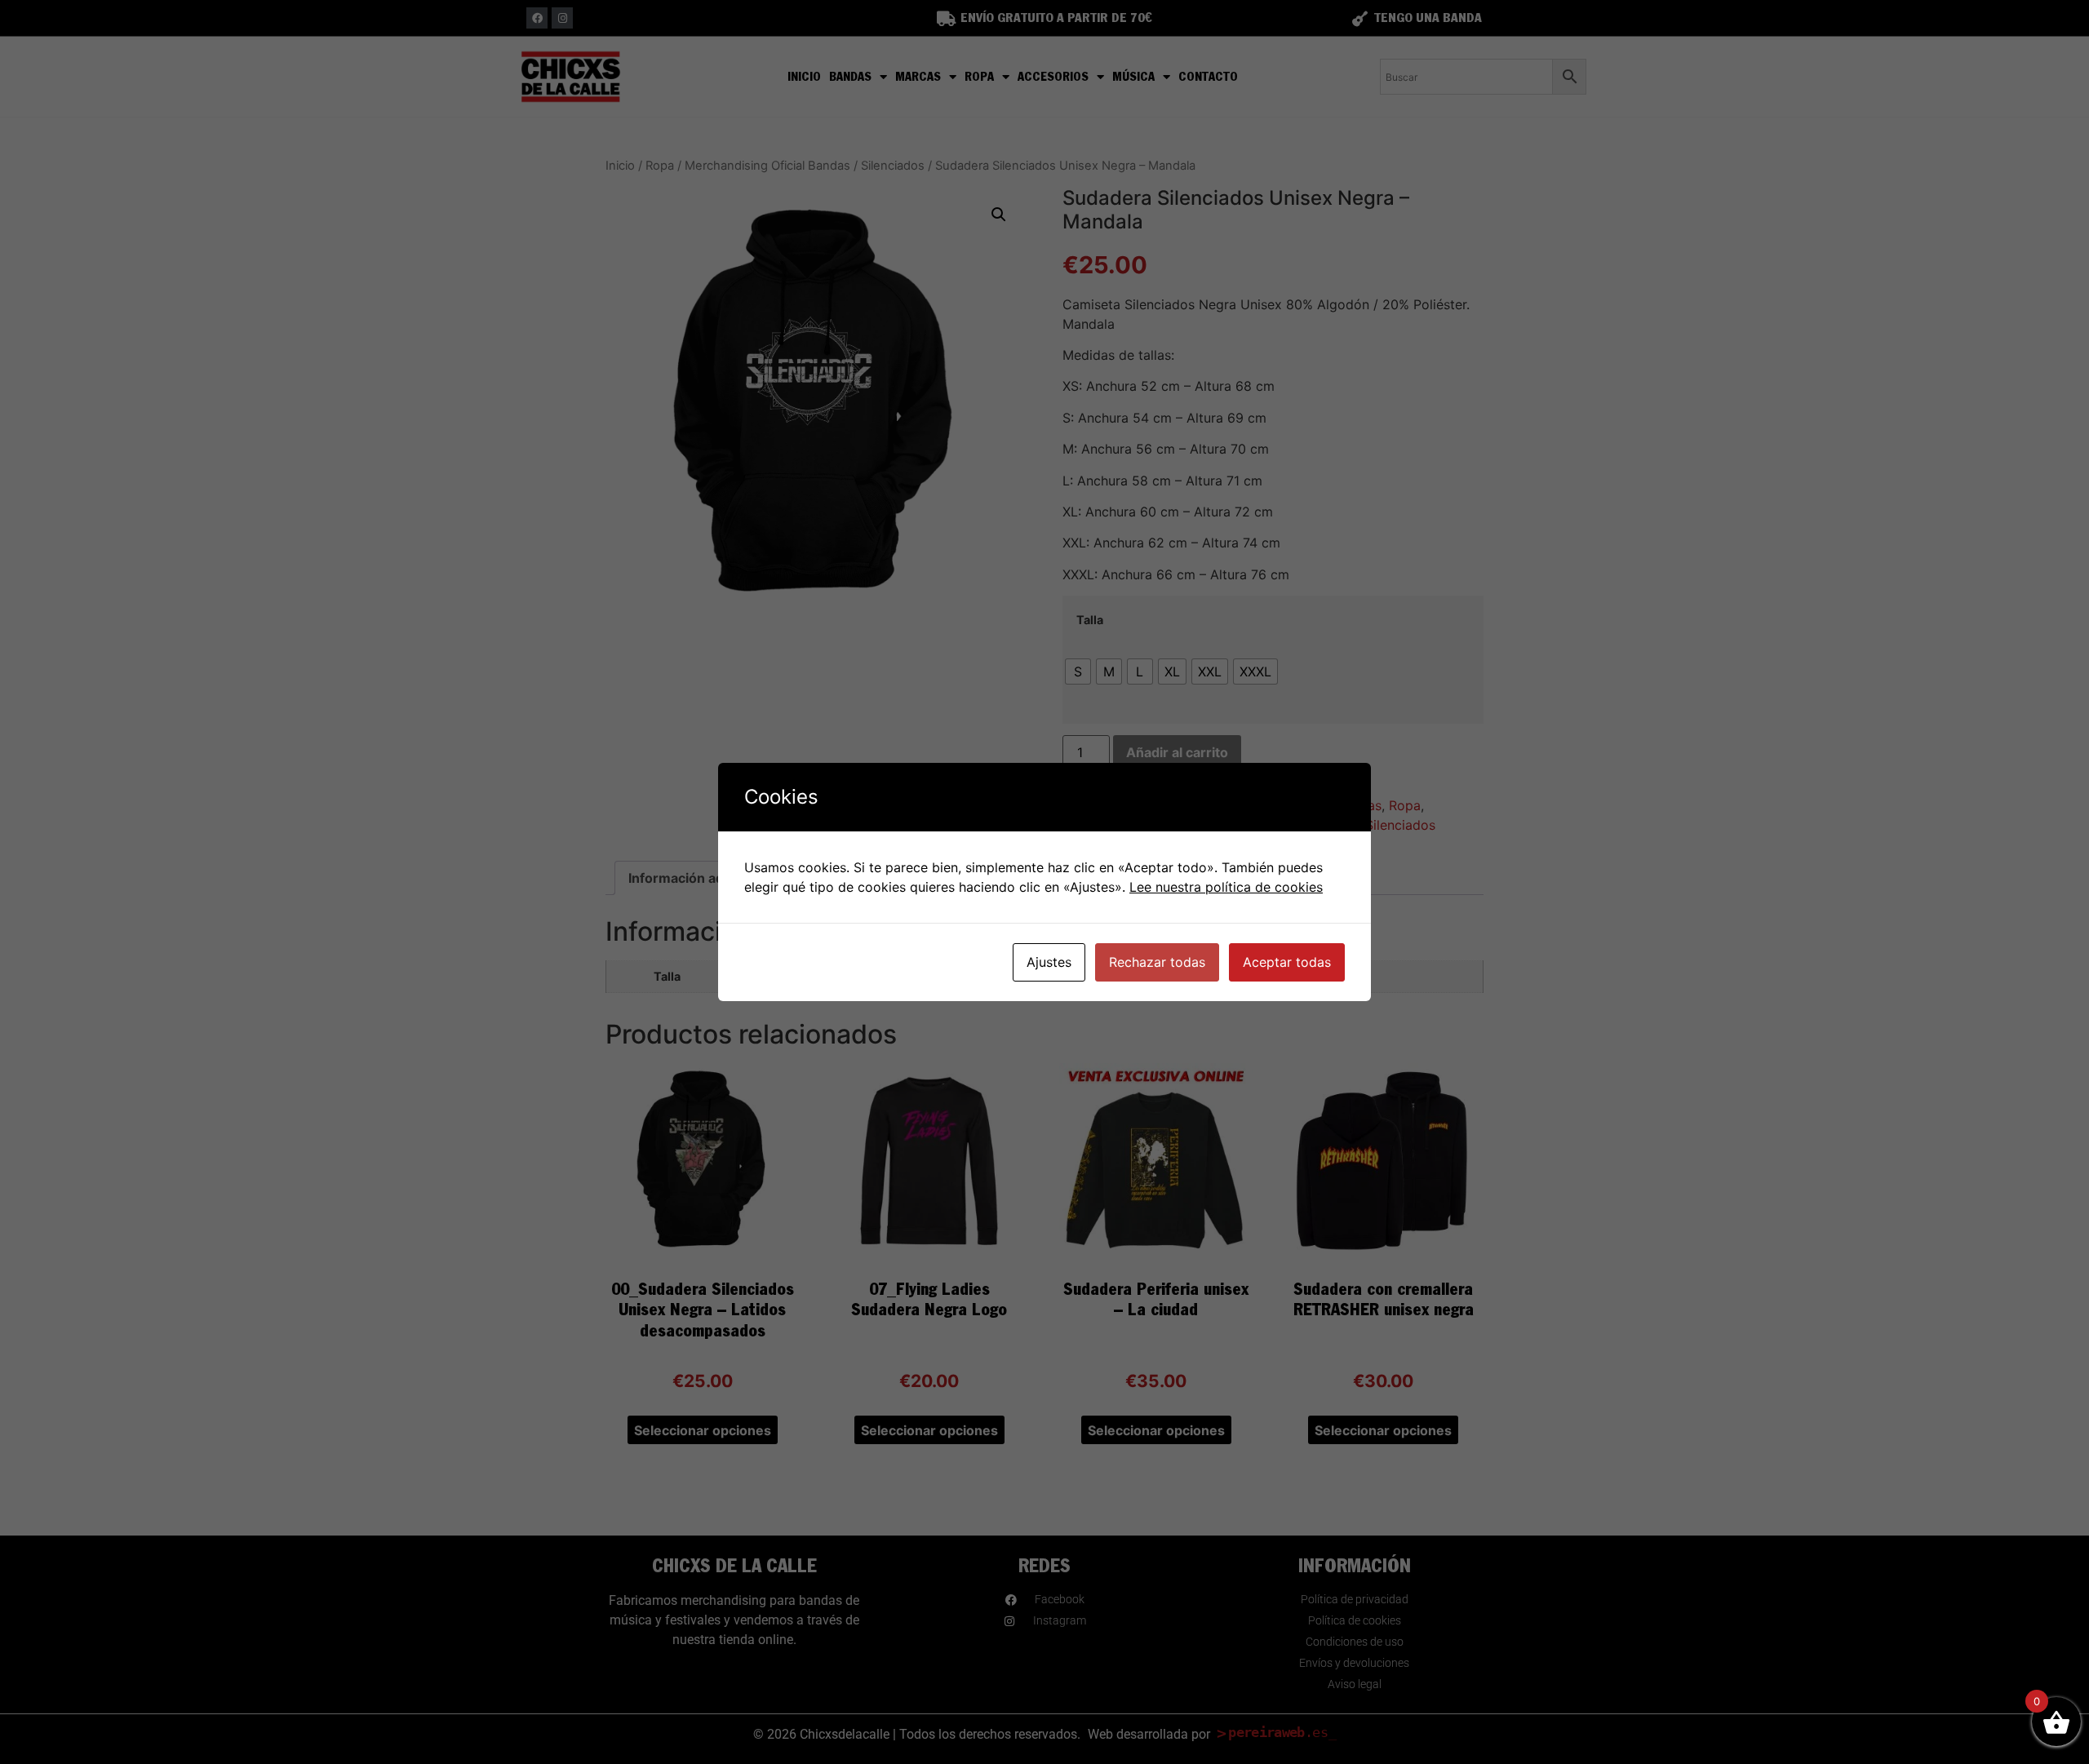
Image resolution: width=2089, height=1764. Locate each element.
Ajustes (1049, 962)
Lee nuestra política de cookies (1226, 887)
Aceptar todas (1287, 962)
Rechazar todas (1157, 962)
